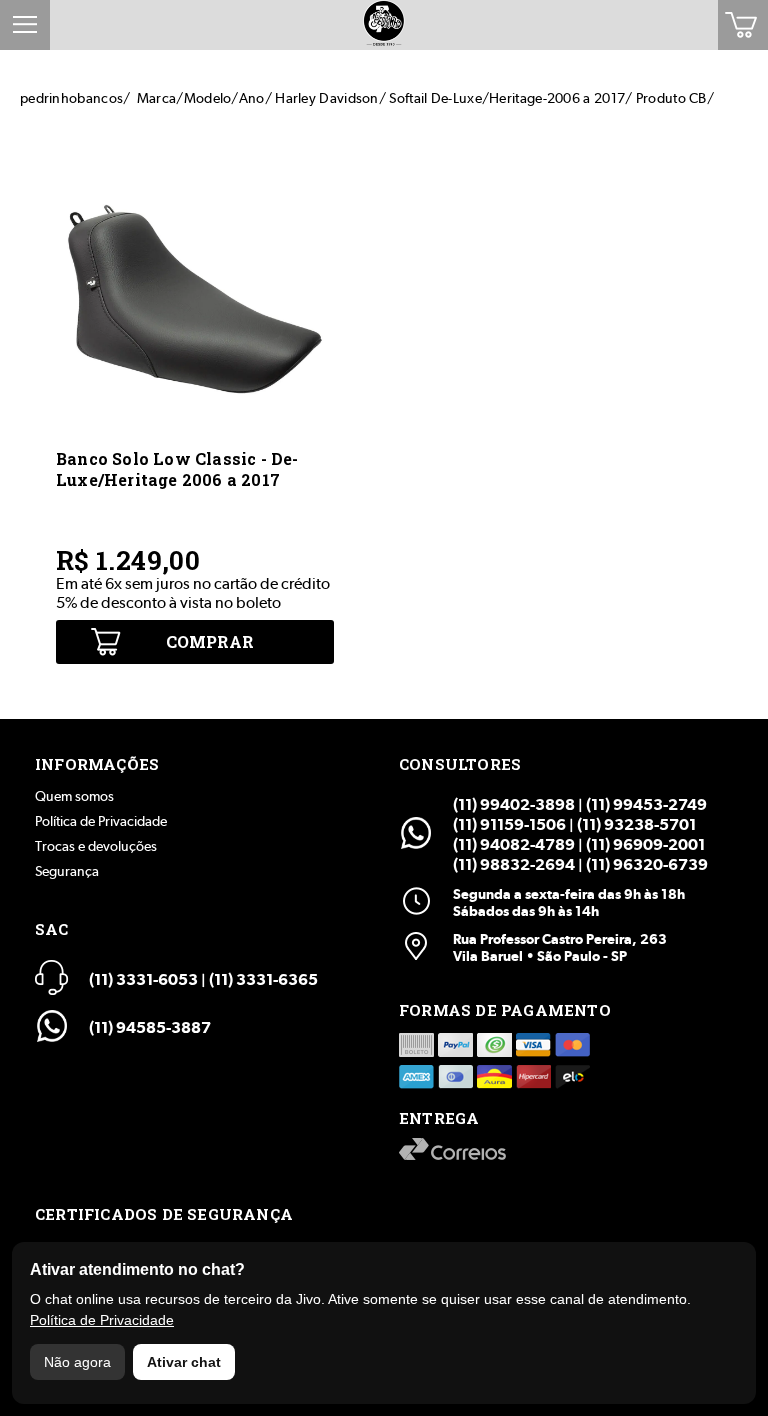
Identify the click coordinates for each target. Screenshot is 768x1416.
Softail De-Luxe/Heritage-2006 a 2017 (507, 98)
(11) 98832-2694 (514, 864)
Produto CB (671, 98)
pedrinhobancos (71, 98)
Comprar (210, 641)
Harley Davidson (327, 98)
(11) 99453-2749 (646, 804)
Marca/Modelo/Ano (201, 98)
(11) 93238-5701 (636, 824)
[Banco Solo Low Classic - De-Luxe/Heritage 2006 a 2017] (195, 432)
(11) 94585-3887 (150, 1027)
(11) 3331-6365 (263, 979)
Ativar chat (184, 1362)
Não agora (77, 1362)
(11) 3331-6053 (143, 979)
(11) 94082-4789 (514, 844)
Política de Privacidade (101, 821)
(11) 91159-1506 (509, 824)
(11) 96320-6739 (647, 864)
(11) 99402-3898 (514, 804)
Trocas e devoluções (96, 846)
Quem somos (74, 796)
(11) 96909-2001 (645, 844)
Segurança (67, 871)
